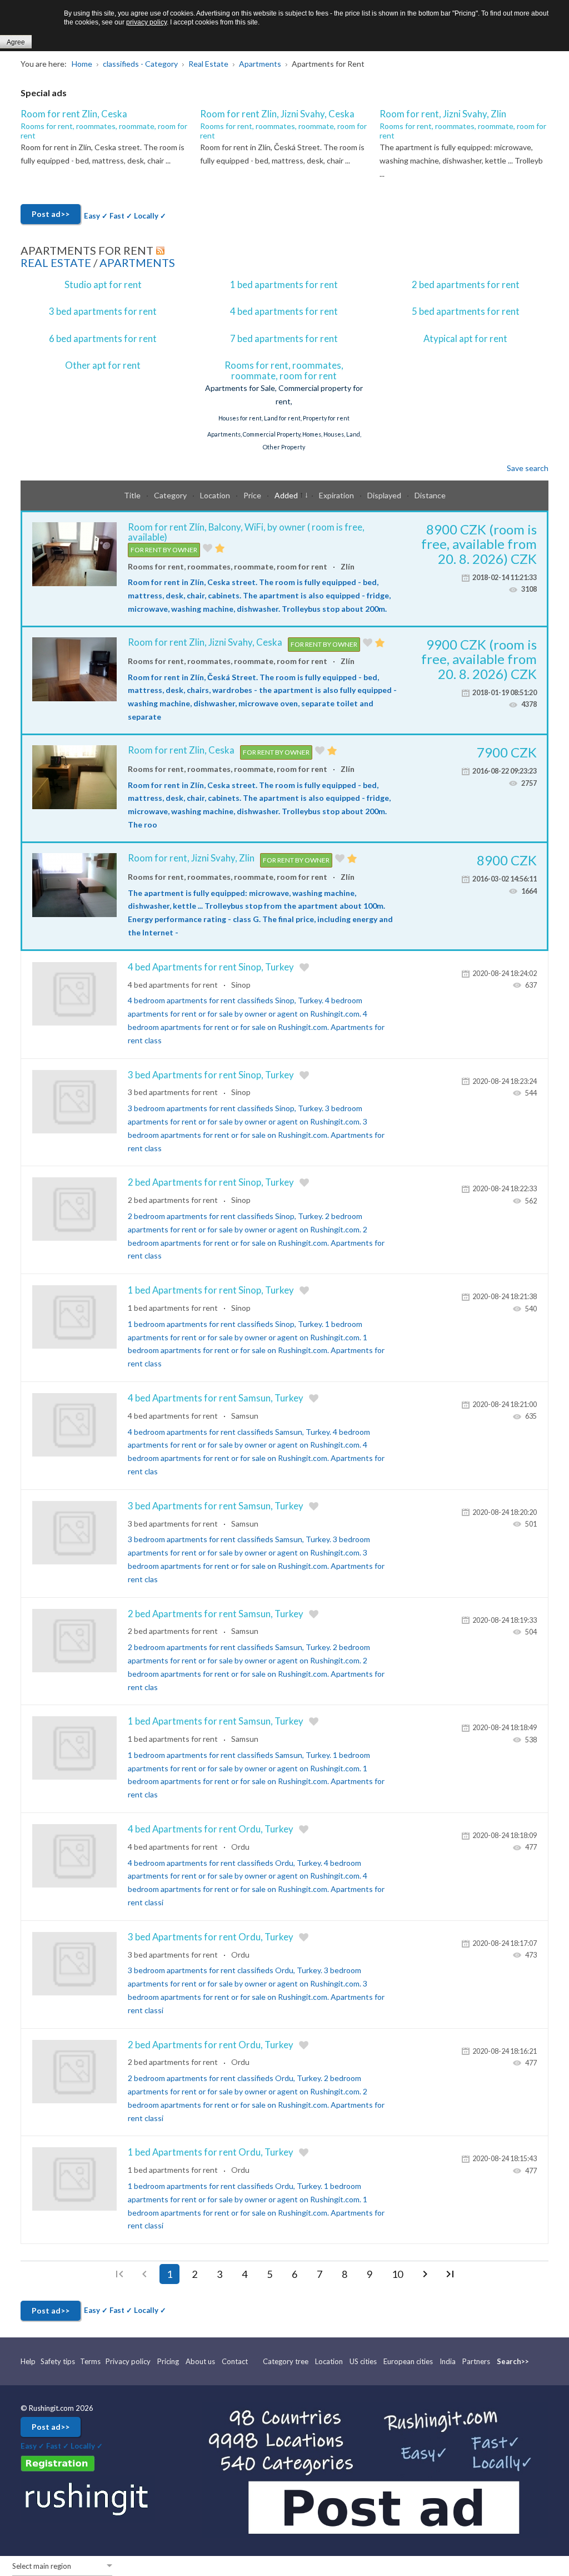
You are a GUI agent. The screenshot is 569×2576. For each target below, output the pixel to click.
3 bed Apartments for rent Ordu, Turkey (211, 1937)
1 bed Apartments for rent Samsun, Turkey (216, 1721)
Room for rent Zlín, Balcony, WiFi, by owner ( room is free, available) (246, 532)
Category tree (286, 2361)
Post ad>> (51, 214)
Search (509, 2361)
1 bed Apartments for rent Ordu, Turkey (211, 2152)
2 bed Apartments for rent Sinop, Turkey (211, 1182)
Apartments (137, 262)
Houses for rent (240, 418)
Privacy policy (128, 2361)
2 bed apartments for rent (466, 284)
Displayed (385, 495)
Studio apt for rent (103, 284)
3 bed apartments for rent (103, 311)
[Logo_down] (88, 2498)
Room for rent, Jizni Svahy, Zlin (443, 114)
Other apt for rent (103, 365)
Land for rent (282, 418)
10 (397, 2274)
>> (525, 2361)
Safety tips (58, 2361)
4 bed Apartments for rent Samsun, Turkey (216, 1398)
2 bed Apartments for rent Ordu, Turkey (211, 2045)
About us (200, 2361)
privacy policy (146, 22)
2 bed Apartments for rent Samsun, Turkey (216, 1614)
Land (353, 434)
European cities (408, 2361)
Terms (90, 2361)
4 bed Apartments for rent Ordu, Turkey (211, 1829)
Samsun (245, 1416)
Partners (476, 2361)
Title (133, 495)
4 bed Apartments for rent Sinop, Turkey (211, 967)
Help (29, 2361)
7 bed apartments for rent (284, 338)
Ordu (240, 1847)
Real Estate (56, 262)
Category (171, 495)
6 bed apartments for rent (103, 338)
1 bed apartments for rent (284, 284)
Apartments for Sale (240, 388)
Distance (430, 495)
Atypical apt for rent (465, 338)
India (448, 2361)
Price (253, 495)
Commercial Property (271, 434)
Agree (16, 42)
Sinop (241, 985)
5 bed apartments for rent (466, 311)
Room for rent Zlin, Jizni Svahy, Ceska (277, 114)
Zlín (348, 566)
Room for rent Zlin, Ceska (74, 114)
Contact (235, 2361)
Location (216, 495)
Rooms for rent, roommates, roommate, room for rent (104, 131)
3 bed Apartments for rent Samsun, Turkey (216, 1506)
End (450, 2274)
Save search (528, 468)
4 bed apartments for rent (284, 311)
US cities (363, 2361)
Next (425, 2274)
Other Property (284, 447)
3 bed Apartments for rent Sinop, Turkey (211, 1075)
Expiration (337, 495)
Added (287, 495)
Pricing (168, 2361)
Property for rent (326, 418)
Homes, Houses (323, 434)
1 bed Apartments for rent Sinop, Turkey (211, 1290)
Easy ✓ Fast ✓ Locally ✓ (125, 216)
